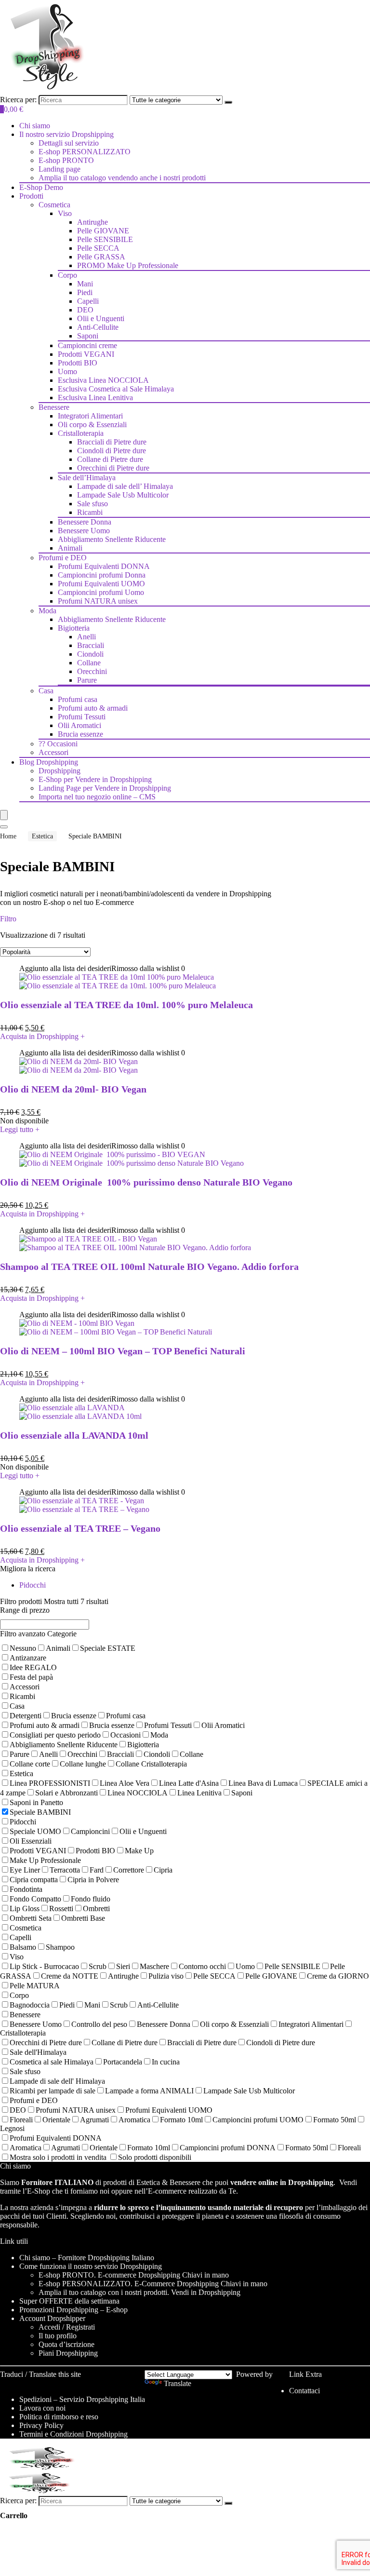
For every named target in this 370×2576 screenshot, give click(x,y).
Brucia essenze (80, 734)
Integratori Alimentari (90, 416)
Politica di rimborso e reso (59, 2417)
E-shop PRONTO (66, 160)
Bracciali (91, 645)
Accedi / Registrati (67, 2327)
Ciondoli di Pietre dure (112, 451)
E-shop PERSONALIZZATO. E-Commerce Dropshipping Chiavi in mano (153, 2284)
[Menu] (4, 815)
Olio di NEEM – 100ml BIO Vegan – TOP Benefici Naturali (123, 1351)
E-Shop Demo (41, 187)
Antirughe (92, 222)
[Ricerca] (228, 102)
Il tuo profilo (58, 2336)
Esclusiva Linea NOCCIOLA (103, 380)
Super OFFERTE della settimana (69, 2301)
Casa (46, 691)
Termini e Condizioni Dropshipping (73, 2434)
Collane (89, 663)
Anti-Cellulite (98, 327)
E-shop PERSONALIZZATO (85, 152)
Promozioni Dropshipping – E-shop (73, 2310)
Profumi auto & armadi (93, 708)
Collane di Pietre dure (110, 459)
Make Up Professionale (128, 265)
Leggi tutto (20, 1129)
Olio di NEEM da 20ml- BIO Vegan (73, 1089)
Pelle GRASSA (101, 257)
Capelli (88, 301)
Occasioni (58, 744)
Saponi (88, 336)
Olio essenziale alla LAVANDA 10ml (74, 1435)
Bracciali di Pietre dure (112, 442)
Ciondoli (90, 654)
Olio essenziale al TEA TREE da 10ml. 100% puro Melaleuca (126, 1005)
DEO (85, 310)
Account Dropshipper (52, 2318)
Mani (85, 284)
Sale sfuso (92, 504)
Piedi (85, 292)
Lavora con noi (42, 2408)
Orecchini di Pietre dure (113, 468)
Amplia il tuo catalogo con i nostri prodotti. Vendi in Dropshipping (139, 2292)
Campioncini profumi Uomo (101, 592)
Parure (87, 680)
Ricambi (90, 512)
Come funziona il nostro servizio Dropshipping (91, 2266)
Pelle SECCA (98, 248)
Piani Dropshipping (68, 2353)
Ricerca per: (18, 100)
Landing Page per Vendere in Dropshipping (105, 788)
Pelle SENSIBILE (105, 239)
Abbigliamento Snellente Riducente (112, 539)
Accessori (53, 752)
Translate (178, 2383)
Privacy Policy (41, 2425)
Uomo (67, 371)
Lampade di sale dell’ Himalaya (125, 486)
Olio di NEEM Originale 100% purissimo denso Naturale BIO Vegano (146, 1182)
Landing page (59, 169)
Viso (65, 213)
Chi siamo (35, 126)
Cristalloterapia (81, 433)
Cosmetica (54, 205)
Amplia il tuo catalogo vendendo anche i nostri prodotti (122, 178)
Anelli (86, 637)
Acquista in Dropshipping (42, 1036)
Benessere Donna (85, 522)
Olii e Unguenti (101, 318)
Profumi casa (78, 699)
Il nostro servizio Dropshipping (66, 134)
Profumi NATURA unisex (98, 601)
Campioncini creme (87, 345)
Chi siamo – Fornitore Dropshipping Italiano (87, 2258)
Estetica (42, 836)
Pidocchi (33, 1585)
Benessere (54, 407)
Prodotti (31, 196)
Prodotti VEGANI (86, 354)
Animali (70, 548)
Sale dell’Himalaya (87, 478)
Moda (47, 611)
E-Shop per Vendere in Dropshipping (95, 779)
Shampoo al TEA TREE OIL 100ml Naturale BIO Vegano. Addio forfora (149, 1267)
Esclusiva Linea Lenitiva (95, 398)
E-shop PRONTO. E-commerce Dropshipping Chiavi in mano (134, 2275)
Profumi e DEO (63, 558)
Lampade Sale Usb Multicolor (123, 495)
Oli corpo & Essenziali (92, 425)
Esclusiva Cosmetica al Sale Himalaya (116, 389)
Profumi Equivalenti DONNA (104, 566)
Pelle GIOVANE (103, 231)
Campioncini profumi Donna (102, 575)
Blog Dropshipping (49, 762)
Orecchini (92, 671)
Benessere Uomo (84, 531)
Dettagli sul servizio (69, 143)
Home (8, 836)
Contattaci (304, 2391)
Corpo (67, 275)
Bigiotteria (74, 628)
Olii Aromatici (79, 725)
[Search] (4, 827)
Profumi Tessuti (82, 717)
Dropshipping (59, 771)
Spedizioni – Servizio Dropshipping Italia (82, 2399)
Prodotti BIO (78, 363)
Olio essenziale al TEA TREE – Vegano (80, 1528)
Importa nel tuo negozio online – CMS (97, 797)
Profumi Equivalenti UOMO (101, 584)
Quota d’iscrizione (66, 2344)
